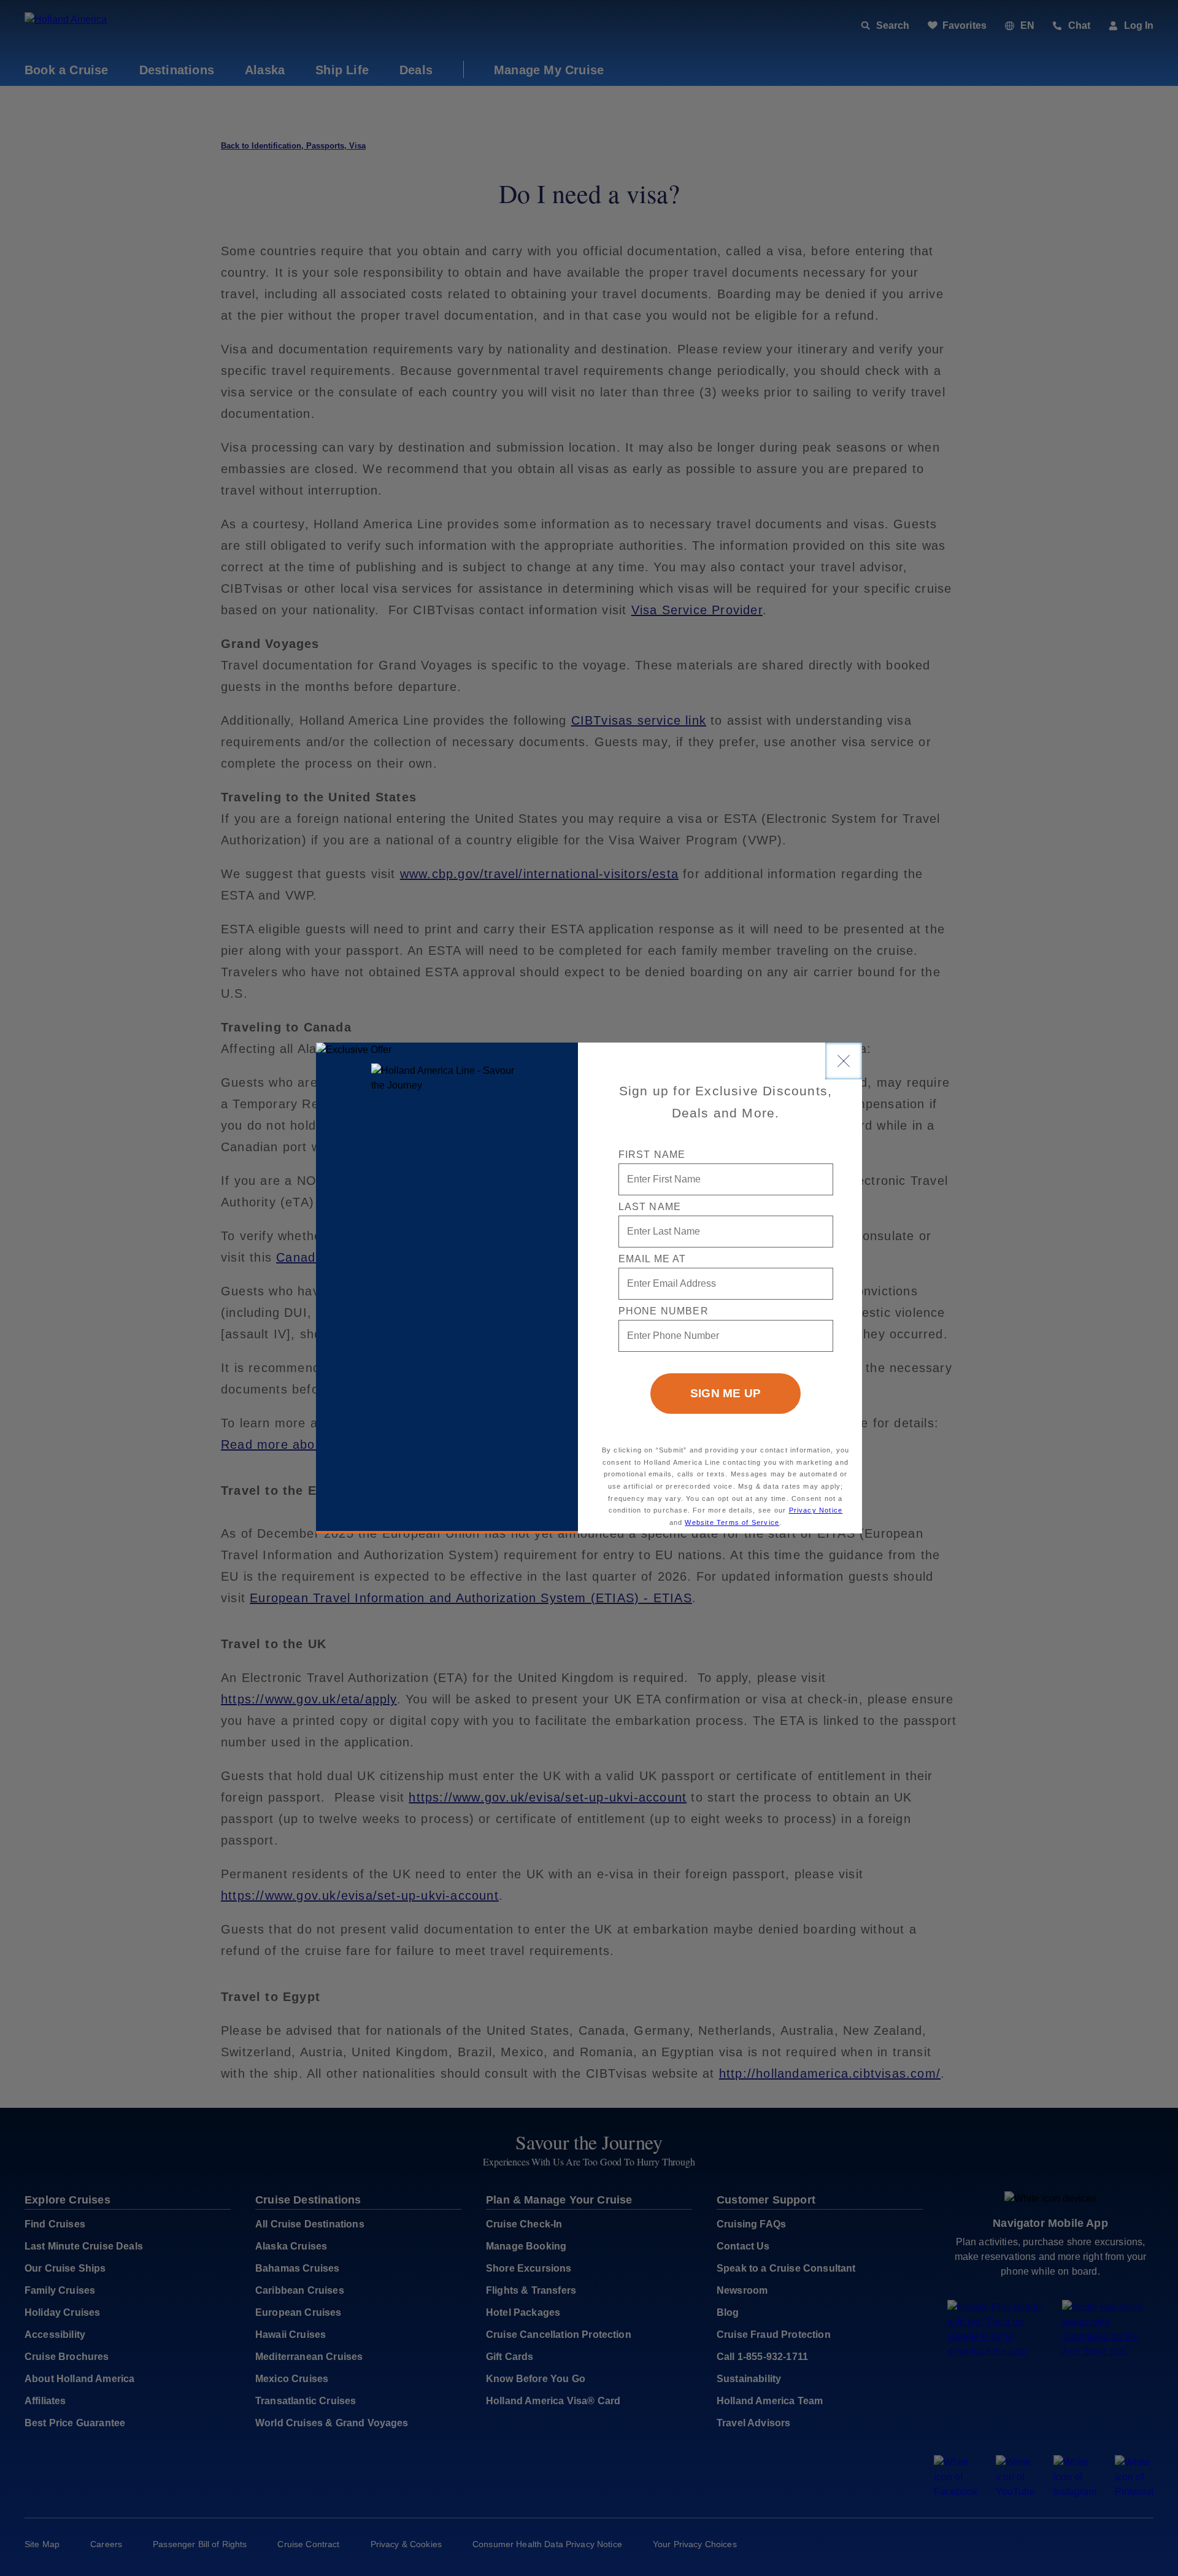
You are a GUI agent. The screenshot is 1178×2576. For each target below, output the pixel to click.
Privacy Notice (816, 1510)
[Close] (844, 1061)
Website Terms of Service (732, 1522)
